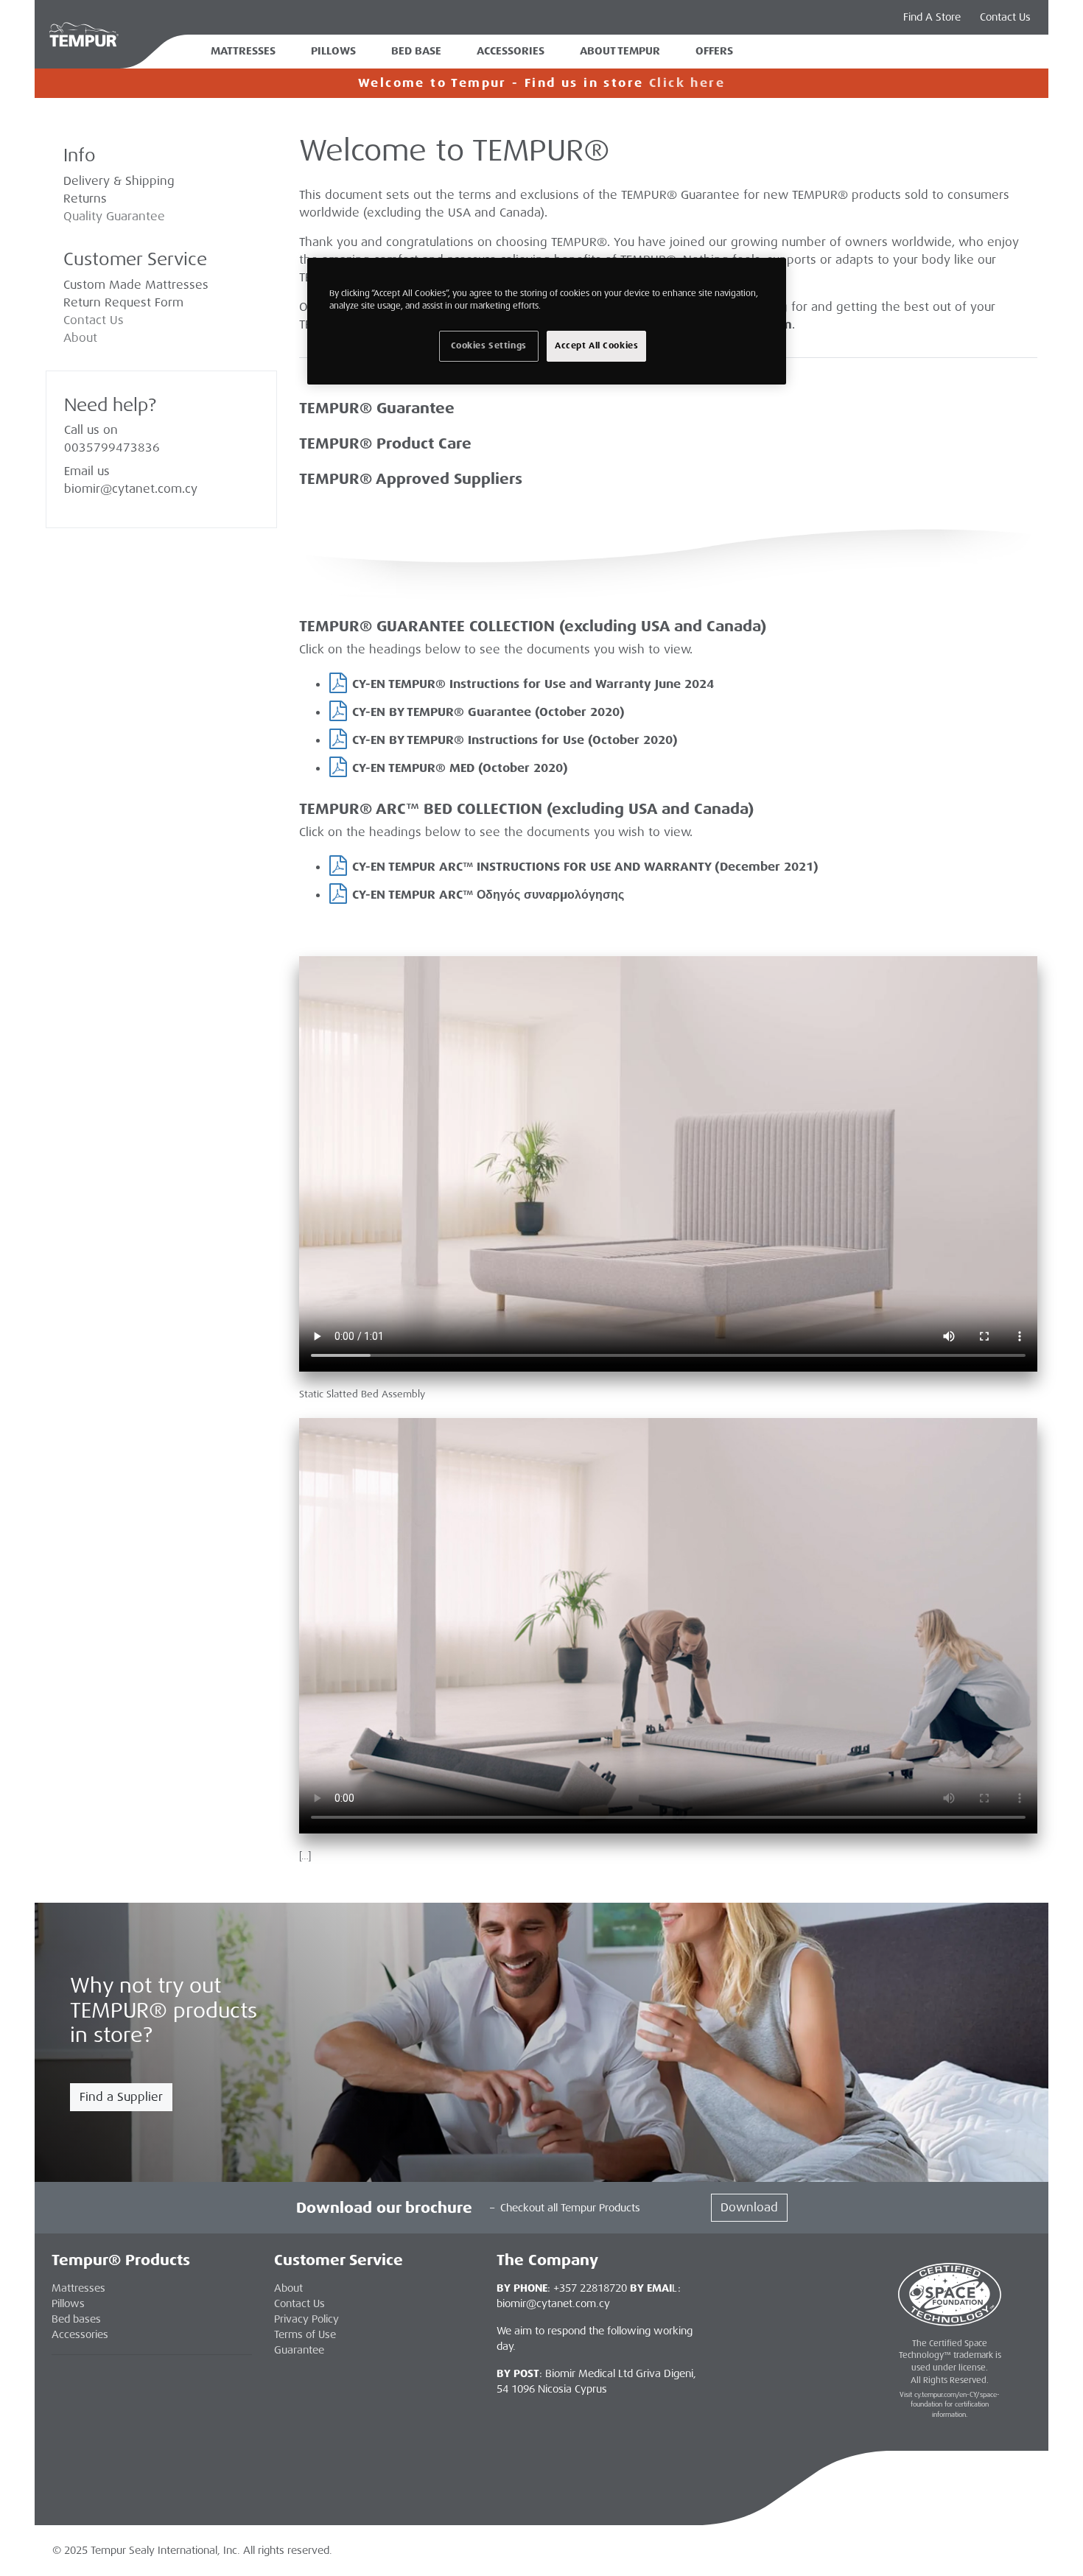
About (80, 338)
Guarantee (299, 2350)
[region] (547, 321)
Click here (687, 83)
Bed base (416, 51)
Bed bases (76, 2319)
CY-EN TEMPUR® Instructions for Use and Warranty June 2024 (533, 684)
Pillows (333, 51)
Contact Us (1005, 17)
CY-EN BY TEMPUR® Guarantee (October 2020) (488, 712)
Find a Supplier (121, 2097)
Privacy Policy (306, 2319)
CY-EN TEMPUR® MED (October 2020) (460, 768)
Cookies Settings (489, 346)
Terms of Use (305, 2334)
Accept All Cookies (596, 346)
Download (749, 2207)
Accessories (511, 51)
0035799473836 (112, 448)
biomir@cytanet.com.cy (131, 489)
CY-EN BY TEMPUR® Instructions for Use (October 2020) (515, 740)
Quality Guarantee (114, 216)
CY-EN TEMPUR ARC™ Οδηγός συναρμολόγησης (488, 895)
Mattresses (243, 51)
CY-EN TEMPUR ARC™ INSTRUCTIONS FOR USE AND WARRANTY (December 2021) (585, 867)
